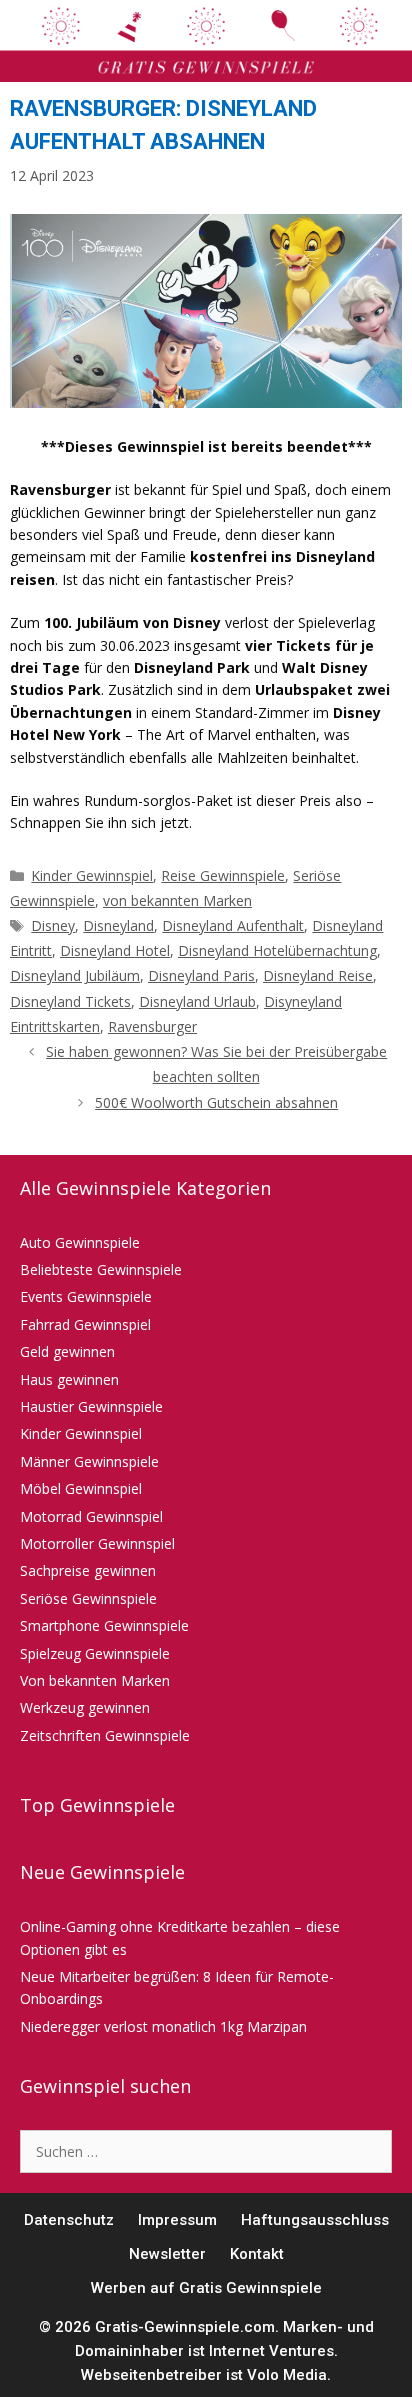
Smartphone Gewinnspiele (104, 1625)
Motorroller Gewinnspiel (97, 1543)
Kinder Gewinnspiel (92, 875)
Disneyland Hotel (115, 950)
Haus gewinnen (69, 1379)
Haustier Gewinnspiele (91, 1406)
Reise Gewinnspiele (223, 875)
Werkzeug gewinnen (85, 1707)
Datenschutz (69, 2220)
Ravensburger (152, 1026)
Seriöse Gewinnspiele (88, 1598)
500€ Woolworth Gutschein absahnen (216, 1102)
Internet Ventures (271, 2351)
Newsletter (167, 2254)
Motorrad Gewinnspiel (91, 1516)
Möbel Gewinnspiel (81, 1488)
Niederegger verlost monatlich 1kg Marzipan (163, 2026)
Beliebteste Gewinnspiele (101, 1269)
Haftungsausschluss (315, 2220)
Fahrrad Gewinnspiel (85, 1324)
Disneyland (118, 925)
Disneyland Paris (201, 975)
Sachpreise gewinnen (88, 1570)
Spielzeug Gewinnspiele (95, 1653)
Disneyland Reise (318, 975)
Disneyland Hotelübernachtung (277, 950)
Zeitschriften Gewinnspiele (105, 1735)
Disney (53, 925)
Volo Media (287, 2375)
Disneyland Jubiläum (75, 975)
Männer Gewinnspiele (89, 1461)
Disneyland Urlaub (197, 1001)
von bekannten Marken (177, 900)
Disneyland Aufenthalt (233, 925)
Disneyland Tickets (70, 1001)
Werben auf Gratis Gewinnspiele (206, 2288)
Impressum (177, 2220)
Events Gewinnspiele (86, 1296)
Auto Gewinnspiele (80, 1242)
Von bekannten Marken (95, 1680)
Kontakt (257, 2254)
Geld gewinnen (67, 1351)
